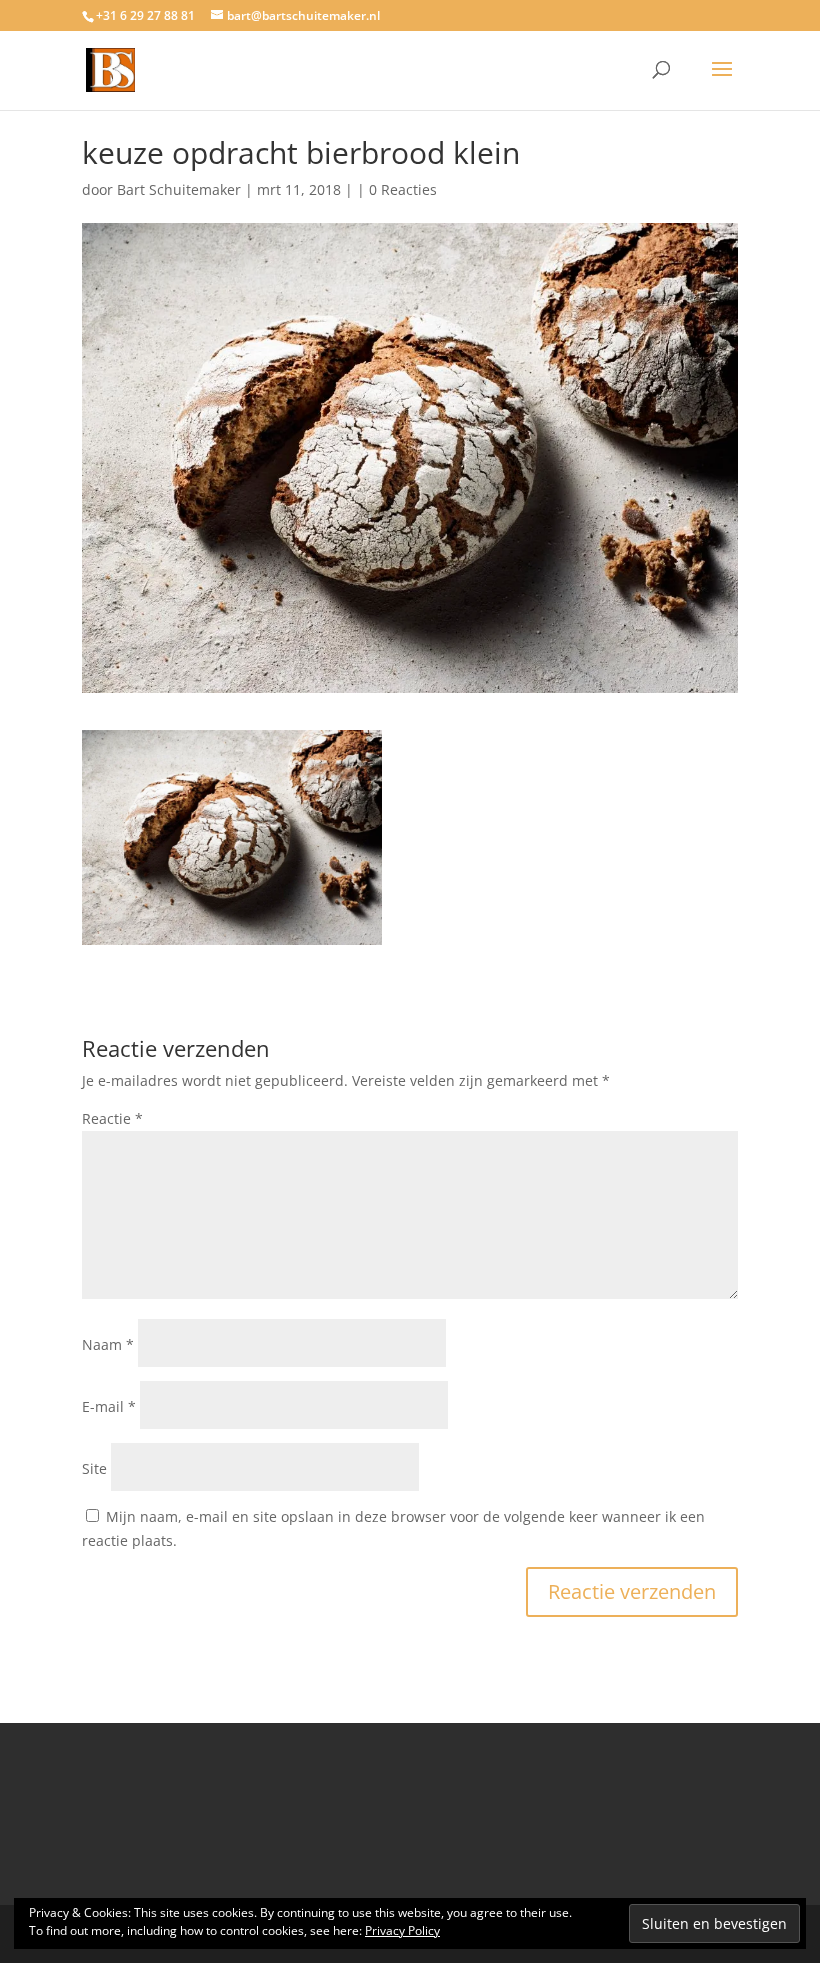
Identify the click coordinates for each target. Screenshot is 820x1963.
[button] (232, 837)
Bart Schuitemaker (179, 189)
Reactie (112, 1118)
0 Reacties (403, 189)
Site (94, 1468)
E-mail (109, 1406)
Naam (108, 1344)
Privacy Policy (402, 1930)
